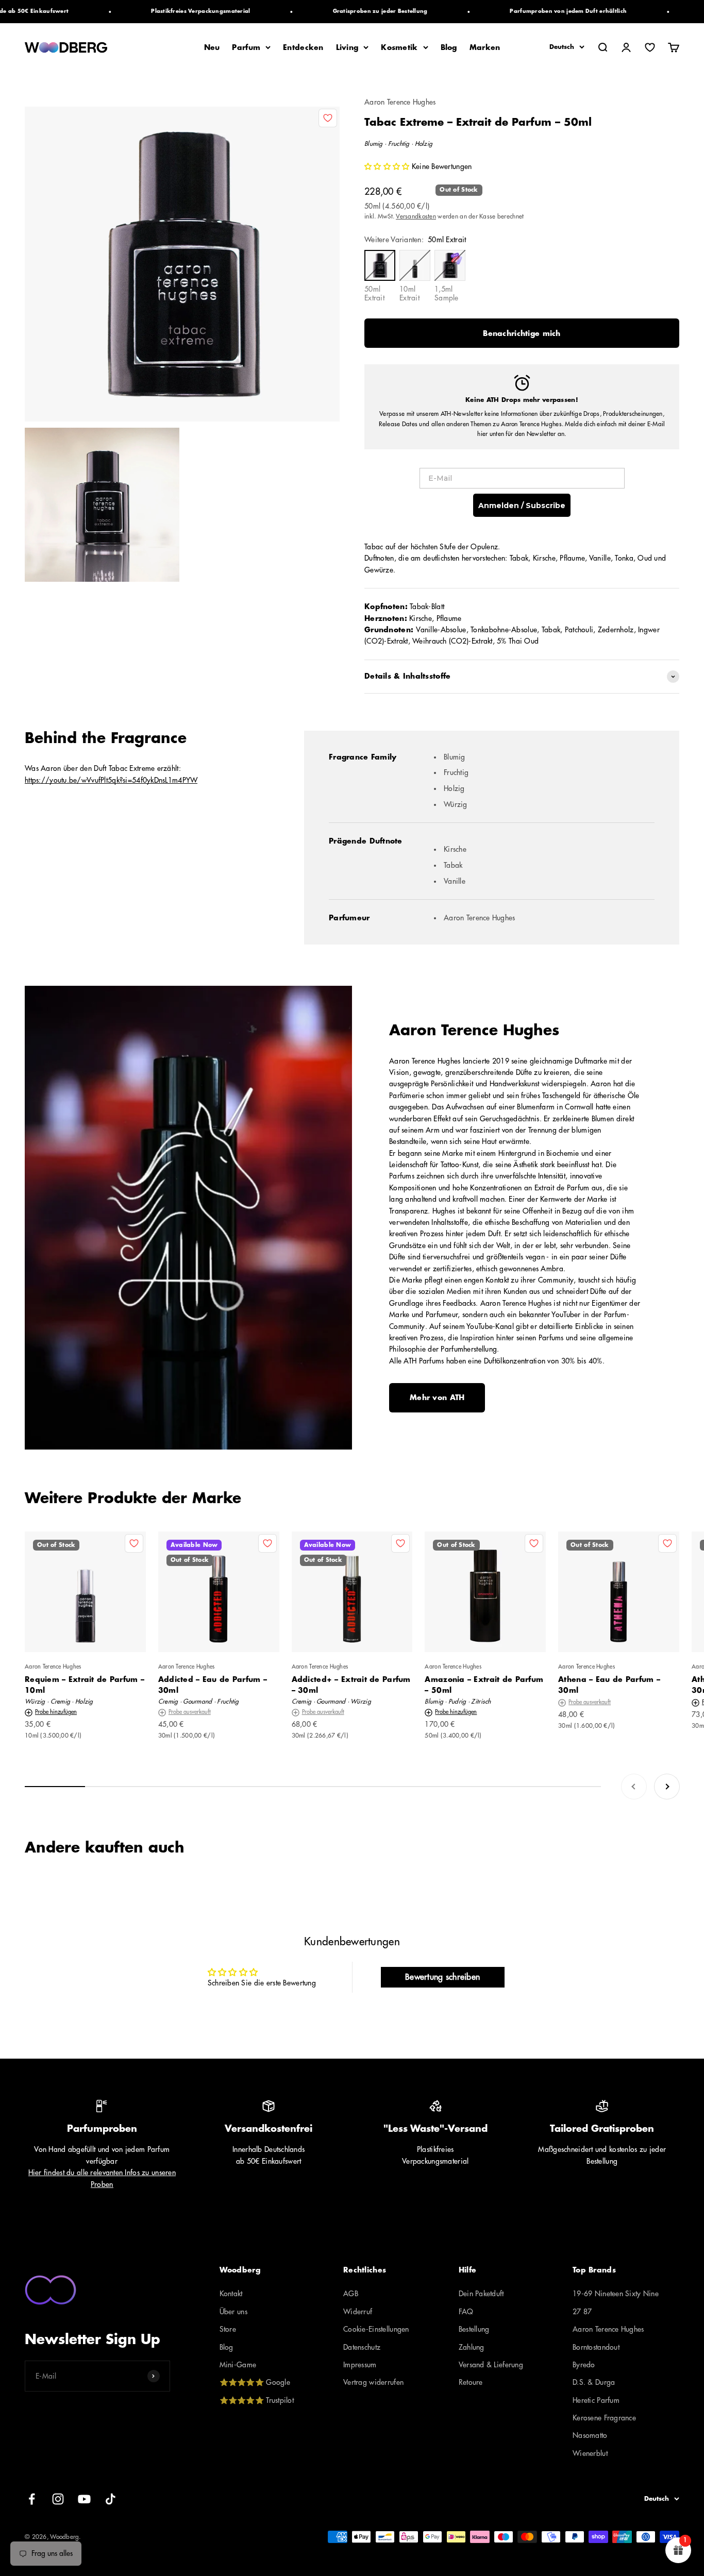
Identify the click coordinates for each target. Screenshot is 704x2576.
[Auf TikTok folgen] (111, 2499)
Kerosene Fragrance (604, 2418)
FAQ (466, 2312)
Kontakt (231, 2294)
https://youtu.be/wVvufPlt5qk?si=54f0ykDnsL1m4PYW (111, 780)
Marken (485, 47)
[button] (388, 166)
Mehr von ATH (437, 1398)
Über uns (233, 2312)
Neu (212, 47)
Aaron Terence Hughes (400, 102)
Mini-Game (238, 2365)
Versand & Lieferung (491, 2365)
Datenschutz (362, 2347)
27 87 (582, 2312)
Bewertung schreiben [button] (442, 1977)
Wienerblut (590, 2453)
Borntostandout (596, 2347)
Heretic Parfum (596, 2400)
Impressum (360, 2365)
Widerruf (358, 2312)
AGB (351, 2294)
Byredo (584, 2365)
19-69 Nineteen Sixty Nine (616, 2294)
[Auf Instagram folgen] (58, 2499)
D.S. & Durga (594, 2382)
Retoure (471, 2382)
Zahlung (472, 2347)
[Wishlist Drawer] (650, 47)
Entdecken (303, 47)
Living (347, 47)
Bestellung (474, 2329)
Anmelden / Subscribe (522, 506)
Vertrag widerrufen (373, 2382)
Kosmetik (399, 47)
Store (228, 2329)
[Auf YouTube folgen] (84, 2499)
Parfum (246, 47)
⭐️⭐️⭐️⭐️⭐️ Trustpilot (257, 2400)
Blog (449, 47)
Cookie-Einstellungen (376, 2329)
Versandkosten (416, 216)
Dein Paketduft (481, 2294)
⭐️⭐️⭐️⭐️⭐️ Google (255, 2382)
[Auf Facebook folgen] (32, 2499)
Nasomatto (590, 2435)
